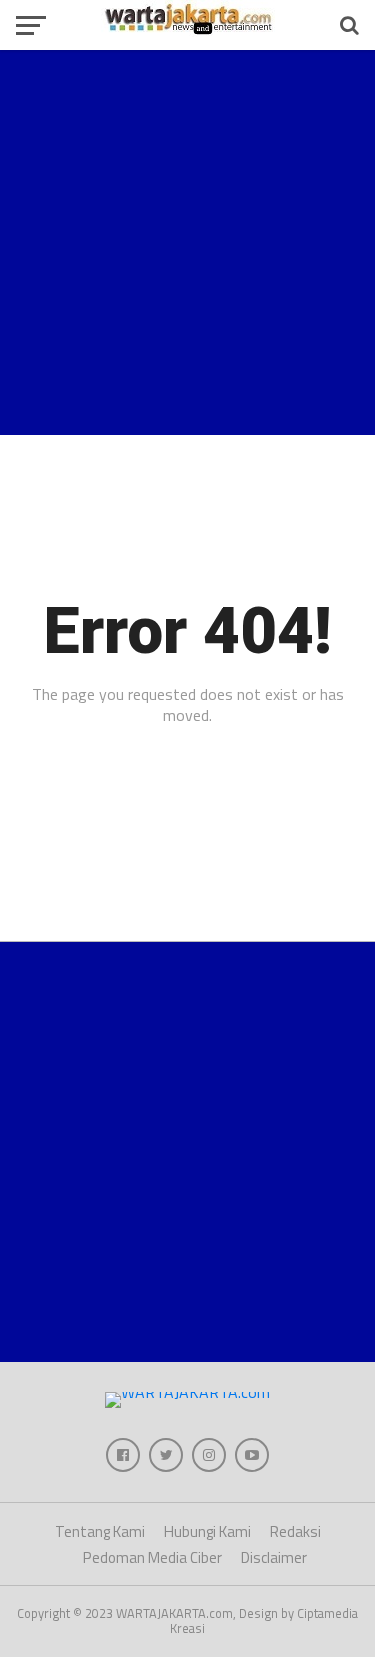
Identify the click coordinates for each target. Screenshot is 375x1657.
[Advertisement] (187, 242)
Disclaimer (274, 1557)
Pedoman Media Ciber (152, 1557)
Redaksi (295, 1531)
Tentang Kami (100, 1531)
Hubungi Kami (207, 1531)
